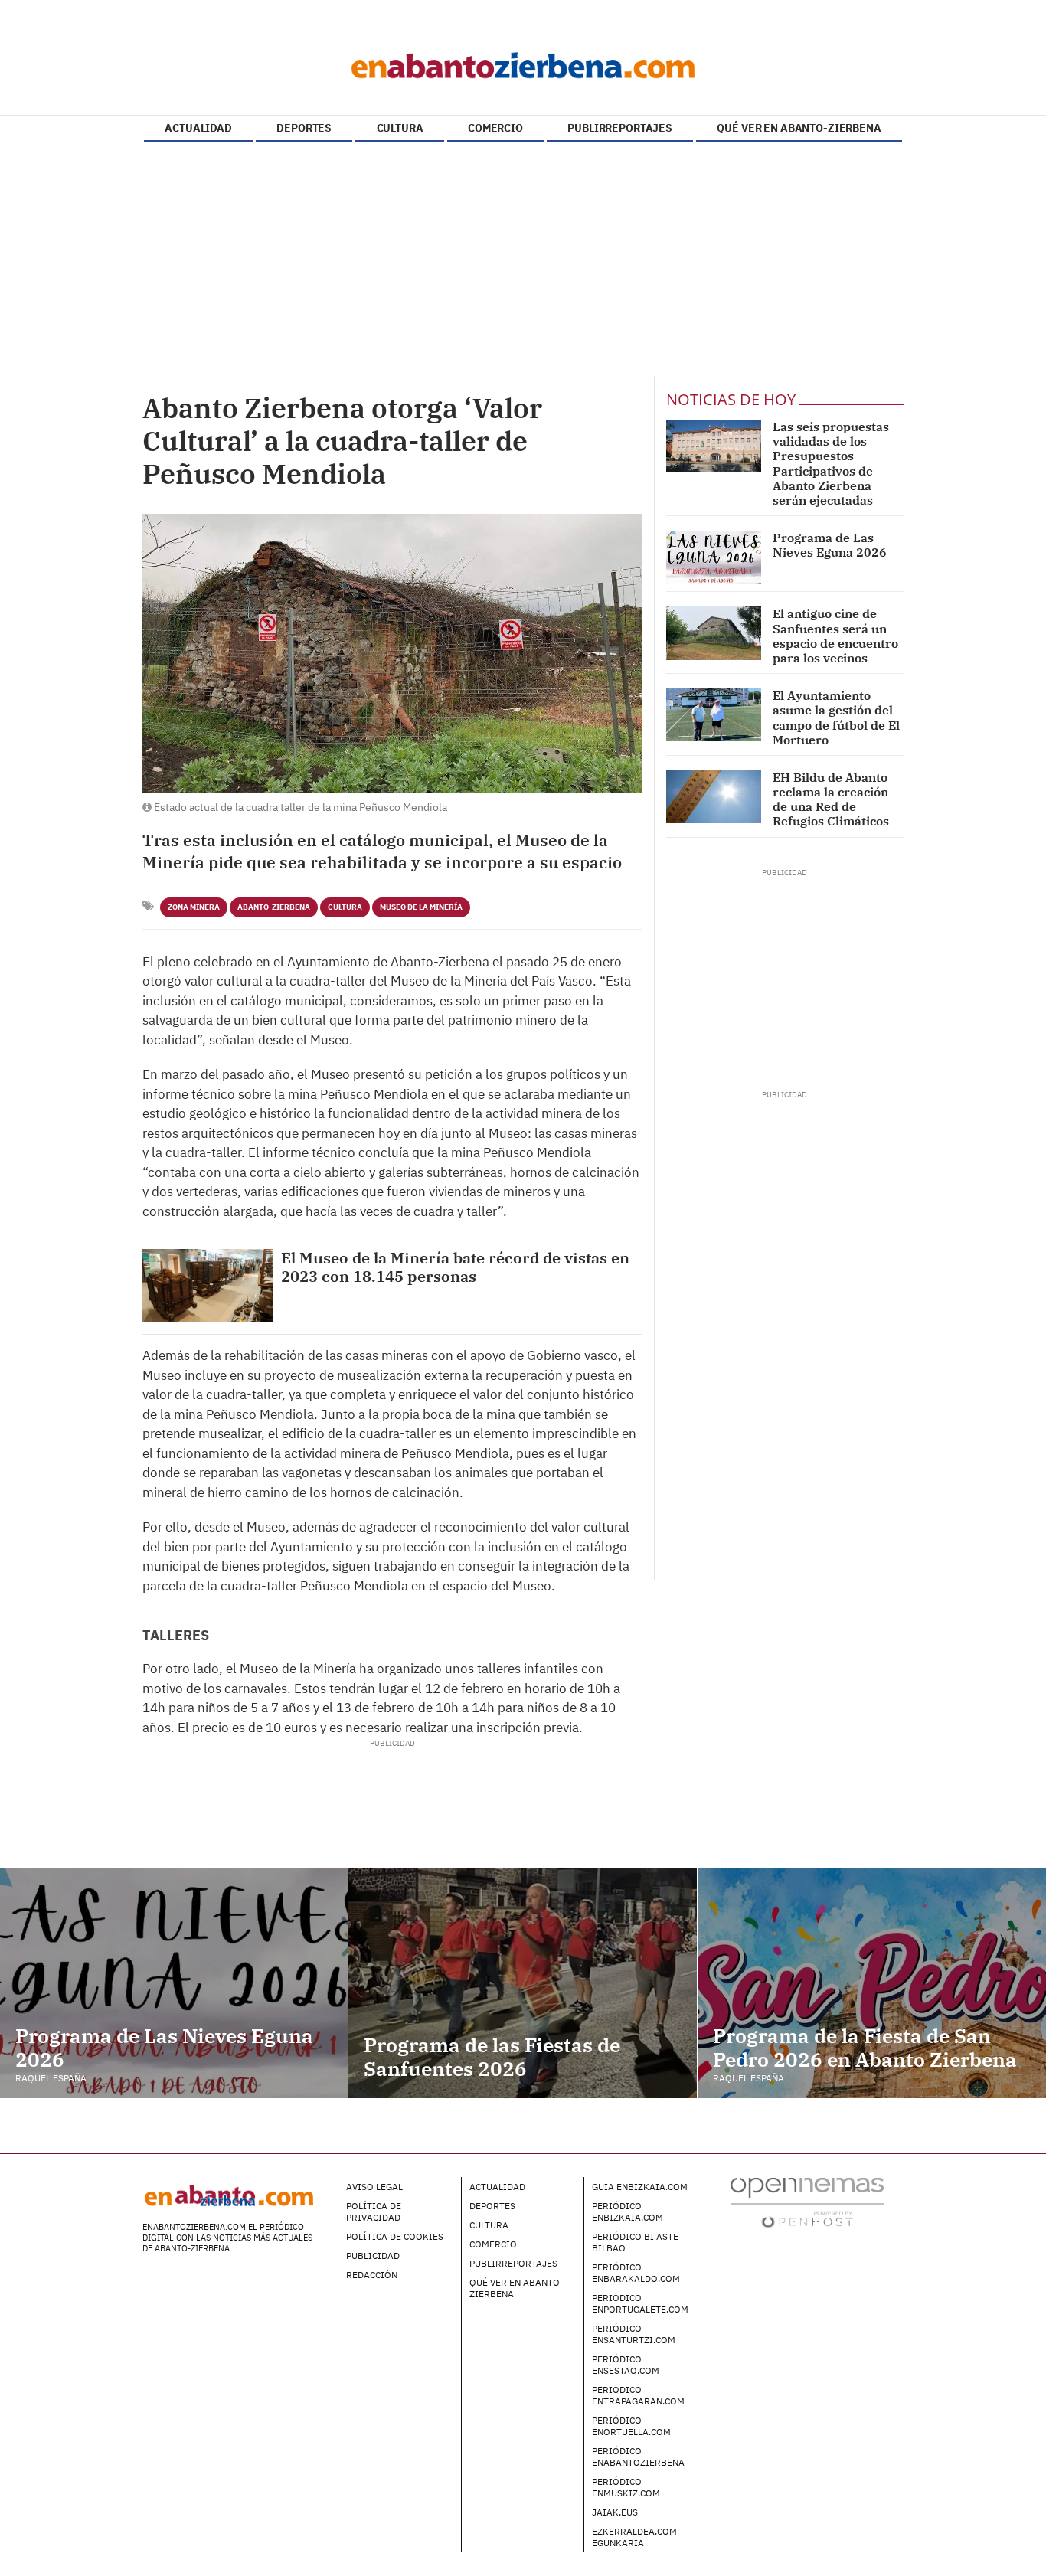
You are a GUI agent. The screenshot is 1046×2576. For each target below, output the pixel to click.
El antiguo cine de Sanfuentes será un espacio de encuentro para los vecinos (835, 636)
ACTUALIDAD (198, 128)
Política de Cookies (395, 2236)
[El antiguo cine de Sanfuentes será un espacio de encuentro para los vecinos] (714, 633)
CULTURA (400, 128)
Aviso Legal (374, 2187)
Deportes (492, 2206)
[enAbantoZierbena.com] (523, 61)
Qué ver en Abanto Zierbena (515, 2288)
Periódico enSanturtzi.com (634, 2334)
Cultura (345, 907)
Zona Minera (194, 907)
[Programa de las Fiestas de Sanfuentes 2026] (522, 1983)
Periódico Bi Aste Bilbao (635, 2242)
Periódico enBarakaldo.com (636, 2273)
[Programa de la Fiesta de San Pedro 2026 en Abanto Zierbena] (872, 1983)
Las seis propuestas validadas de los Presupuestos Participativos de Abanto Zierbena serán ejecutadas (831, 463)
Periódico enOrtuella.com (631, 2426)
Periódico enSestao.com (626, 2365)
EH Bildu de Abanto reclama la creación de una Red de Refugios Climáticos (831, 799)
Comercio (493, 2244)
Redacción (372, 2275)
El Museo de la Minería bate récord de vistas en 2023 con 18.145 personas (455, 1267)
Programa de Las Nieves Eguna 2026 (830, 545)
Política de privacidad (374, 2212)
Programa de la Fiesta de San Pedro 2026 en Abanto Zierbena (865, 2047)
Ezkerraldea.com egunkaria (634, 2537)
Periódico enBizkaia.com (628, 2212)
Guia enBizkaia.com (640, 2187)
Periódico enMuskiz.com (626, 2487)
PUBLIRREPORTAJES (620, 128)
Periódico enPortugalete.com (640, 2303)
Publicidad (373, 2256)
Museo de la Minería (421, 907)
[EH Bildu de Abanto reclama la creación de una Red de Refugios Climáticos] (714, 797)
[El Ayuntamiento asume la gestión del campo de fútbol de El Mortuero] (714, 715)
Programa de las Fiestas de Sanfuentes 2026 (492, 2056)
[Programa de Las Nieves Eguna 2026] (714, 557)
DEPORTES (304, 128)
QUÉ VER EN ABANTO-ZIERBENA (799, 128)
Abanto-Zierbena (274, 907)
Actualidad (497, 2187)
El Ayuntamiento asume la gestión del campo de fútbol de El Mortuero (836, 718)
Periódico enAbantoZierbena (638, 2457)
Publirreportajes (513, 2263)
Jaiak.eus (615, 2512)
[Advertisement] (523, 261)
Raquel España (51, 2078)
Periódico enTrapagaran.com (638, 2395)
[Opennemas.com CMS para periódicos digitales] (807, 2202)
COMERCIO (495, 128)
